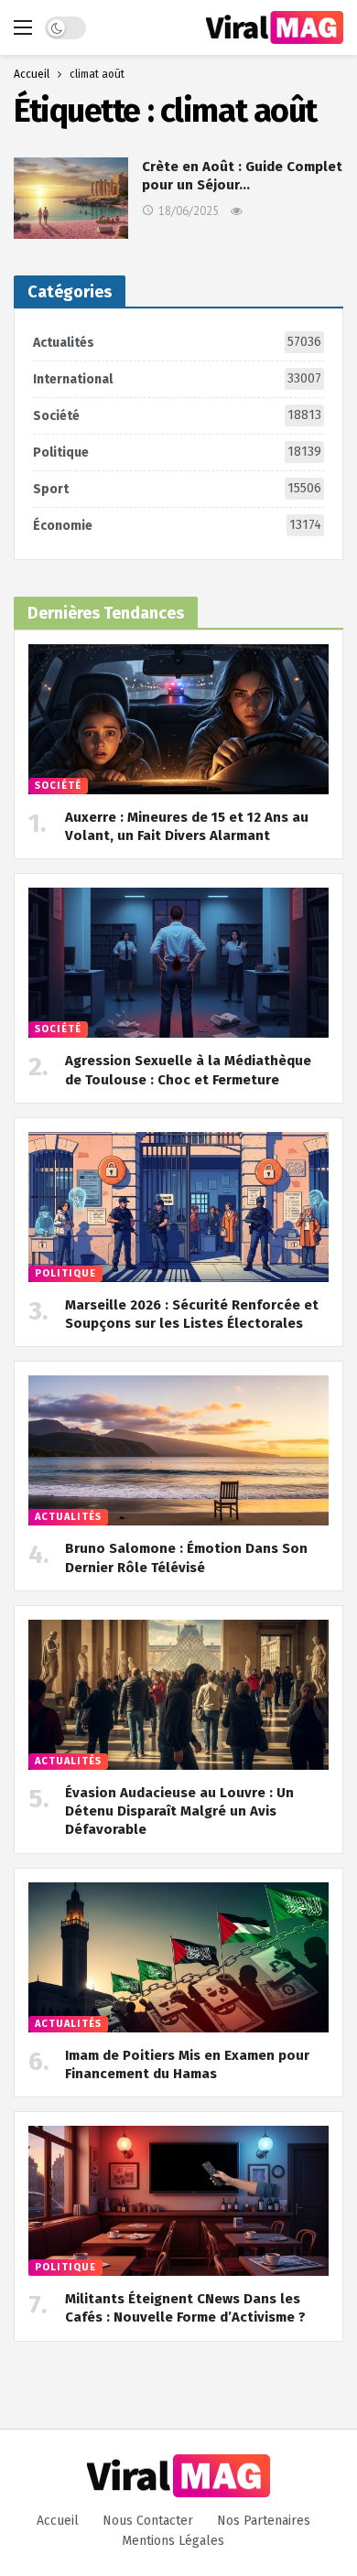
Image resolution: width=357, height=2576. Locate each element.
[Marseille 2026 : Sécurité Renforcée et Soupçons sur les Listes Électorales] (178, 1207)
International (177, 379)
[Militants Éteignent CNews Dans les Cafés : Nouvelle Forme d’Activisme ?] (178, 2201)
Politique (177, 452)
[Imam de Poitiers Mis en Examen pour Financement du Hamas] (178, 1957)
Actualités (177, 342)
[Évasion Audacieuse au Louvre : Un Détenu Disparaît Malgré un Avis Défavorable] (178, 1695)
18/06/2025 (189, 211)
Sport (177, 489)
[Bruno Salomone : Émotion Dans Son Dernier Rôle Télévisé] (178, 1450)
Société (177, 415)
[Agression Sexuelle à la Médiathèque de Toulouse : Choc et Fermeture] (178, 963)
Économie (177, 525)
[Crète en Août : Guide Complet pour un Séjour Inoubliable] (71, 198)
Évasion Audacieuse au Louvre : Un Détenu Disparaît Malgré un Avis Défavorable (179, 1811)
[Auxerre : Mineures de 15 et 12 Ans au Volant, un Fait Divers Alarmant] (178, 719)
